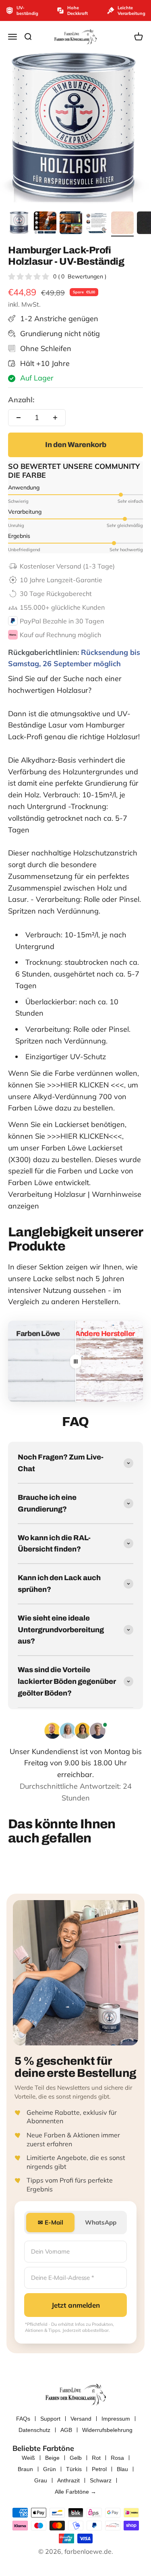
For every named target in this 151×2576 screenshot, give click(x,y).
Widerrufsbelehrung (107, 2430)
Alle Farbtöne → (75, 2492)
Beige (52, 2458)
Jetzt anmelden (76, 2305)
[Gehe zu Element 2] (45, 224)
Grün (50, 2469)
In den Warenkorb (76, 445)
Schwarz (101, 2480)
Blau (122, 2469)
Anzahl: (21, 400)
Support (50, 2419)
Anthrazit (68, 2480)
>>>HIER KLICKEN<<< (85, 1136)
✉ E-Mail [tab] (51, 2222)
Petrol (99, 2469)
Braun (25, 2469)
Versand (81, 2419)
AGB (66, 2430)
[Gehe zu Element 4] (97, 224)
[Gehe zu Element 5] (122, 224)
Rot (96, 2458)
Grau (41, 2480)
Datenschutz (34, 2430)
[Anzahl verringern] (19, 418)
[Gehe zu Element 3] (71, 224)
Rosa (117, 2458)
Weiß (28, 2458)
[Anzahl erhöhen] (55, 418)
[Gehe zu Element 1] (19, 224)
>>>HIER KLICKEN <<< (86, 1085)
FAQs (23, 2419)
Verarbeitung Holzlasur (47, 1194)
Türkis (74, 2469)
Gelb (76, 2458)
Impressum (116, 2419)
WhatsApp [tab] (101, 2222)
